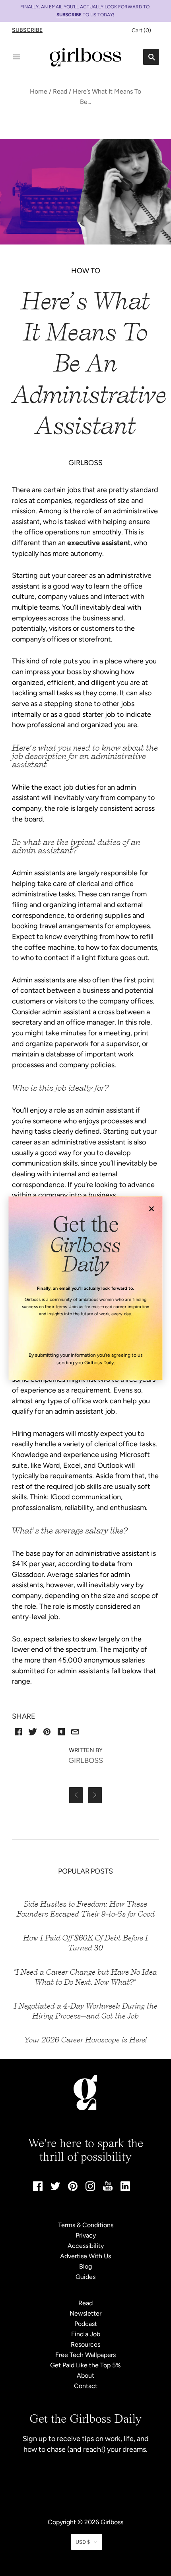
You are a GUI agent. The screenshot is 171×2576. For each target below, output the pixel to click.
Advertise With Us (85, 2256)
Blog (85, 2266)
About (85, 2376)
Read (60, 91)
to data (104, 1564)
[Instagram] (90, 2189)
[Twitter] (55, 2188)
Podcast (86, 2324)
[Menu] (17, 57)
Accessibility (86, 2246)
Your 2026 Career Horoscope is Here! (86, 2040)
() (141, 30)
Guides (85, 2277)
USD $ (83, 2542)
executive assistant (99, 543)
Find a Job (86, 2334)
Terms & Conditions (86, 2225)
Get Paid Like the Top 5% (85, 2365)
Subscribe (27, 30)
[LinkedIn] (125, 2189)
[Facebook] (38, 2189)
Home (39, 91)
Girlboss (112, 2522)
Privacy (86, 2235)
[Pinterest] (73, 2189)
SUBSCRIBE (69, 15)
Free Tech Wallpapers (85, 2355)
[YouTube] (108, 2188)
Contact (86, 2386)
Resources (85, 2344)
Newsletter (85, 2313)
